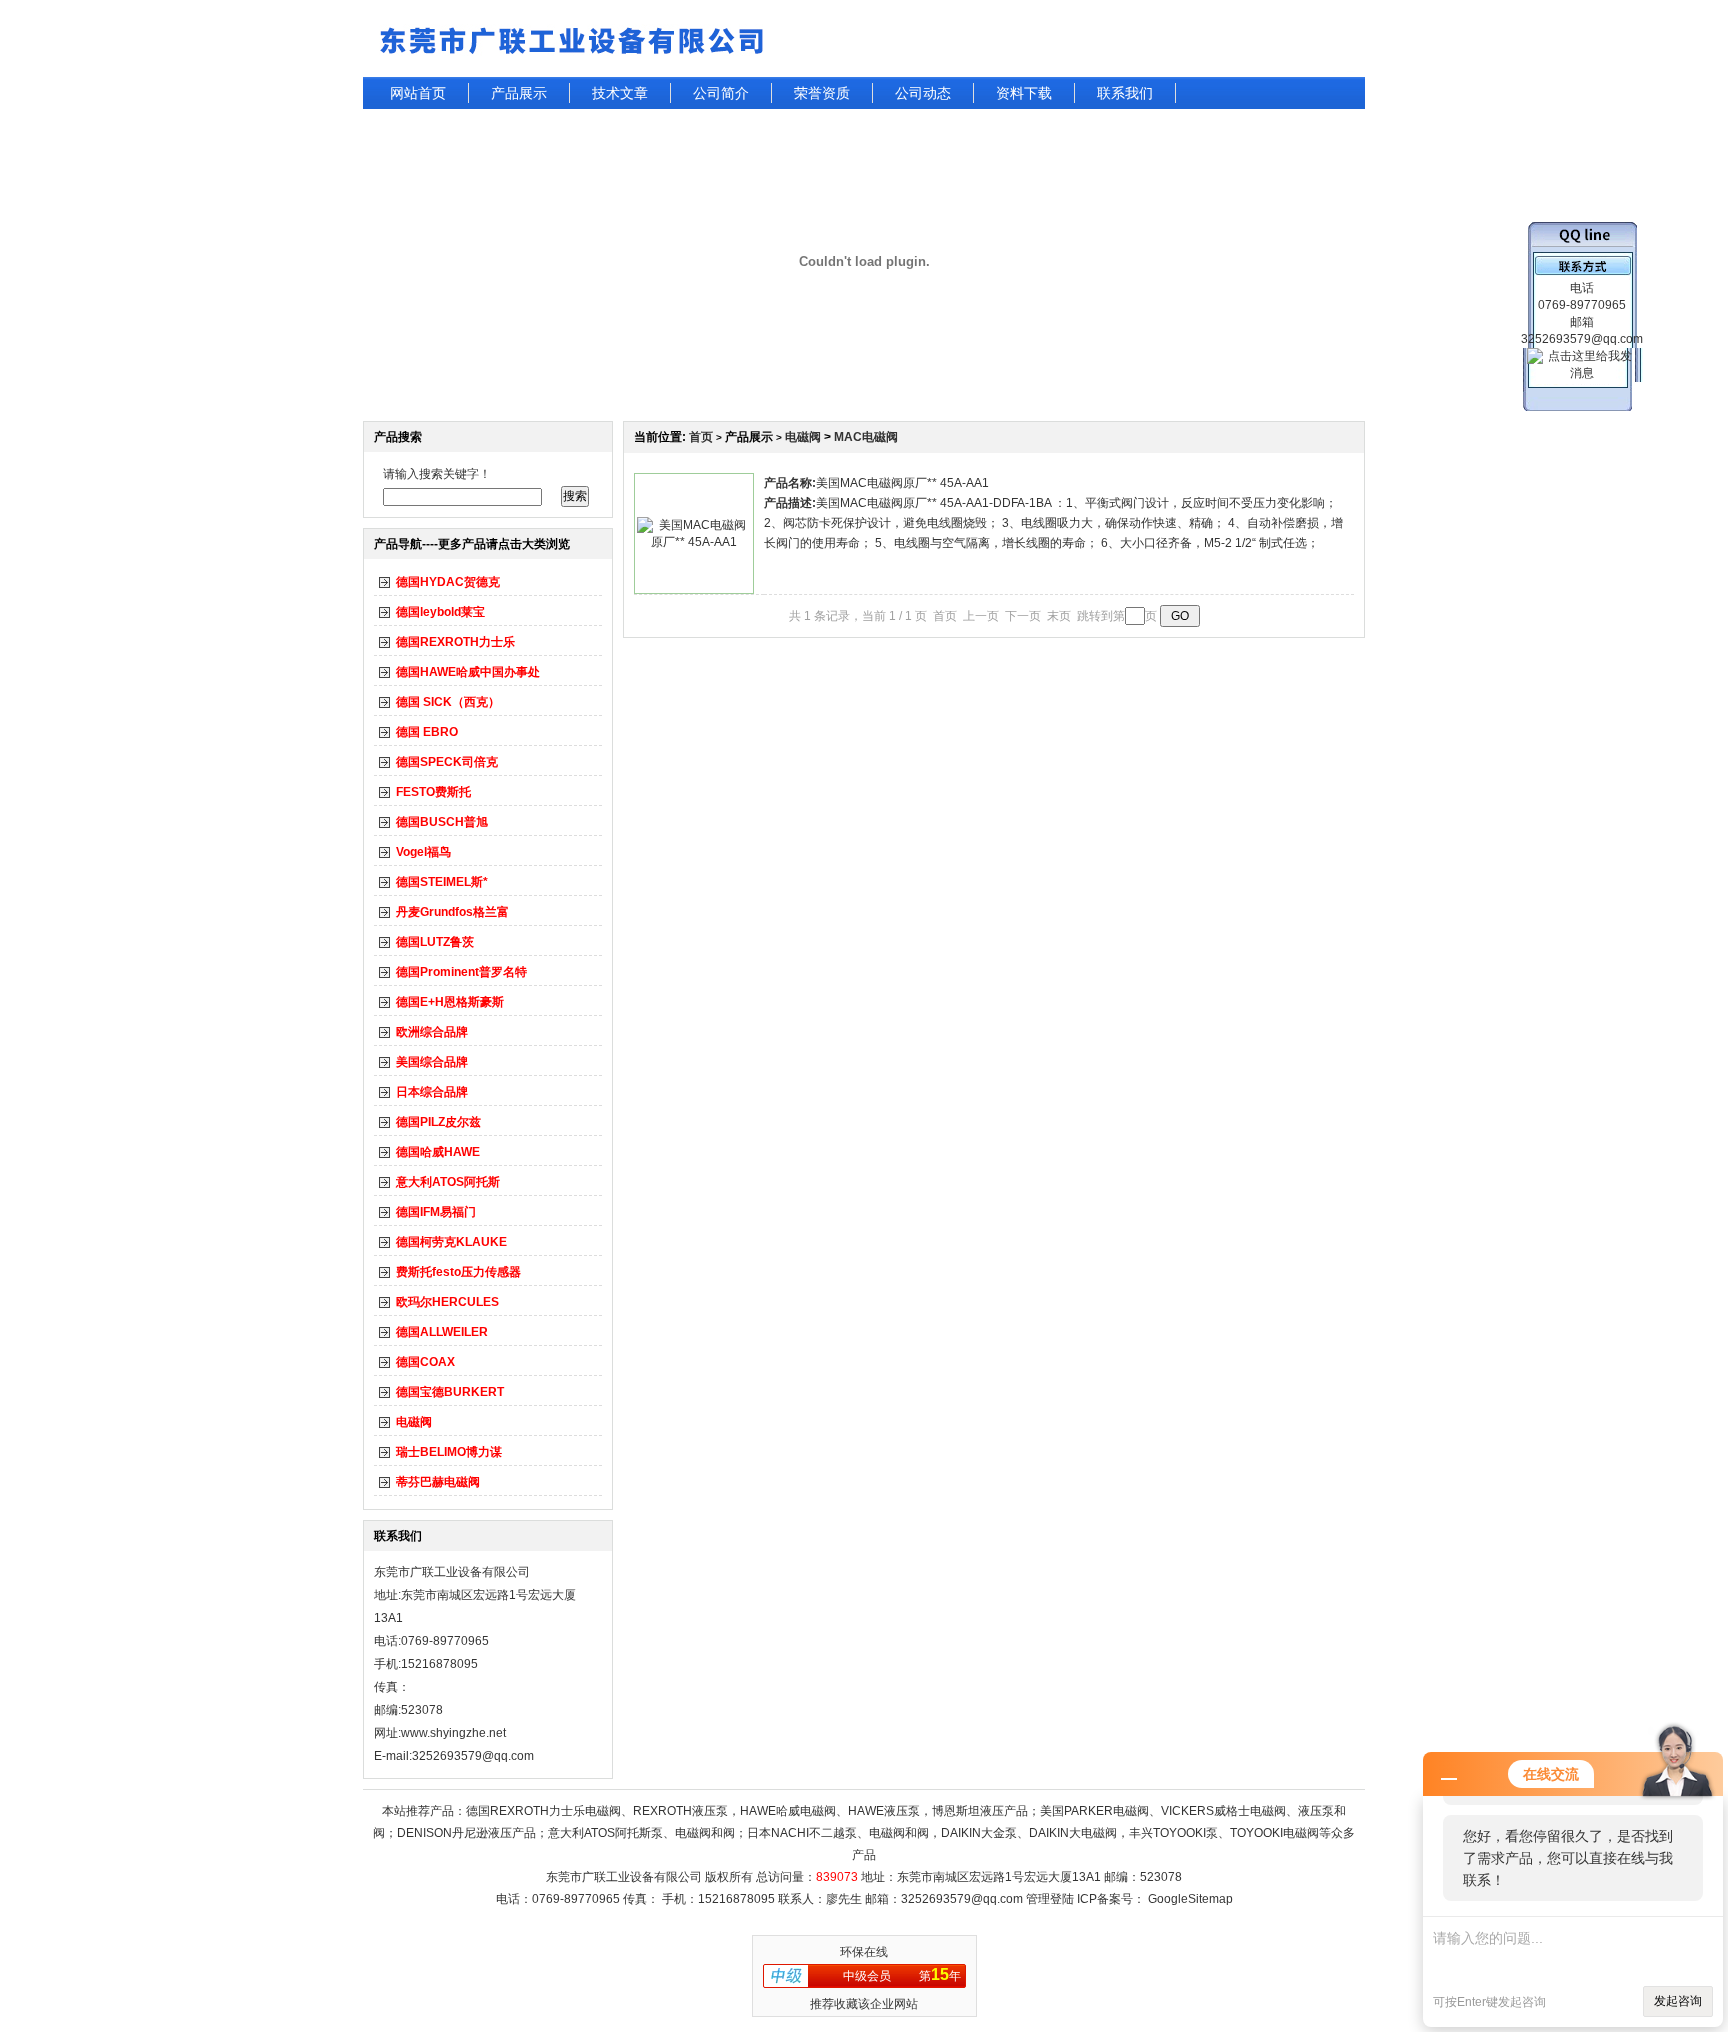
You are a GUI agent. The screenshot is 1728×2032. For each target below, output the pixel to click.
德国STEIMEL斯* (442, 882)
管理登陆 (1050, 1899)
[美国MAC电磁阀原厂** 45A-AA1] (694, 542)
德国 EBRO (427, 732)
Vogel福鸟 (423, 852)
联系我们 (1125, 93)
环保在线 (864, 1952)
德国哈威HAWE (438, 1152)
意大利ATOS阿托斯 (448, 1182)
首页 (701, 437)
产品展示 (519, 93)
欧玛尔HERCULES (447, 1302)
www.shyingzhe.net (453, 1733)
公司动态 (923, 93)
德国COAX (425, 1362)
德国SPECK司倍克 (447, 762)
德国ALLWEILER (442, 1332)
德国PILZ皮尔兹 (438, 1122)
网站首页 (418, 93)
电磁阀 (414, 1422)
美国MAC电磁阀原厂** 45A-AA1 (902, 483)
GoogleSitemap (1190, 1899)
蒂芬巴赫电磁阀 (438, 1482)
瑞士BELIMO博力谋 (449, 1452)
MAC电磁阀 (866, 437)
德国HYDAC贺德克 (448, 582)
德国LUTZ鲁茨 (435, 942)
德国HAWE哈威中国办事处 (468, 672)
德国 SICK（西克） (448, 702)
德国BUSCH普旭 (442, 822)
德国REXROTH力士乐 (455, 642)
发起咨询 (1678, 2001)
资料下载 (1024, 93)
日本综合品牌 (432, 1092)
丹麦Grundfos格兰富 (452, 912)
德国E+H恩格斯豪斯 (450, 1002)
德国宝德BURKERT (450, 1392)
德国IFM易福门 (436, 1212)
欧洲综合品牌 (432, 1032)
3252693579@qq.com (962, 1899)
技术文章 (620, 93)
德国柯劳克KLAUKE (451, 1242)
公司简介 (721, 93)
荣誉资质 (822, 93)
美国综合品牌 (432, 1062)
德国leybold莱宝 (440, 612)
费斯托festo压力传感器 (458, 1272)
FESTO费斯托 (433, 792)
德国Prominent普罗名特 (461, 972)
